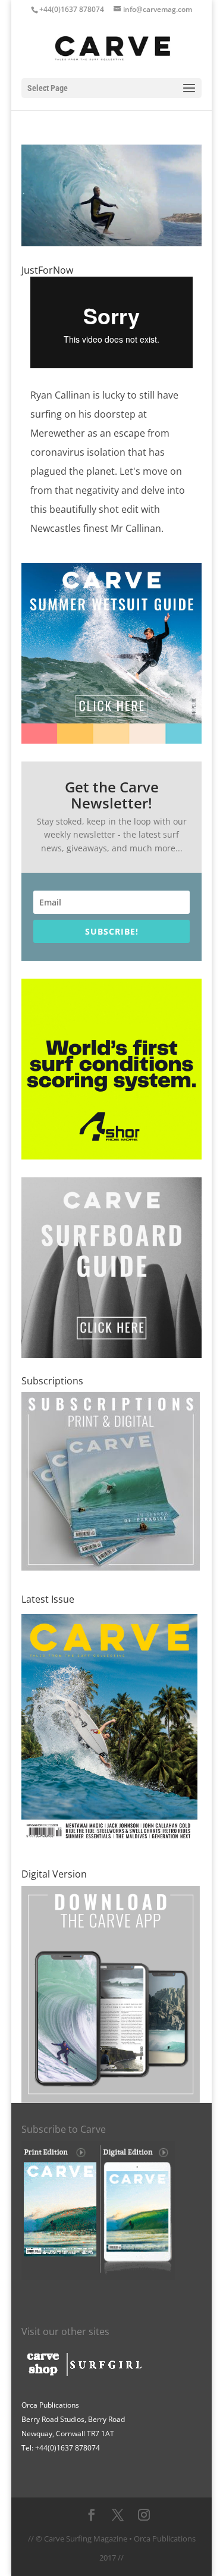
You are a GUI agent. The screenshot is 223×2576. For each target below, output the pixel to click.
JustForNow (47, 270)
